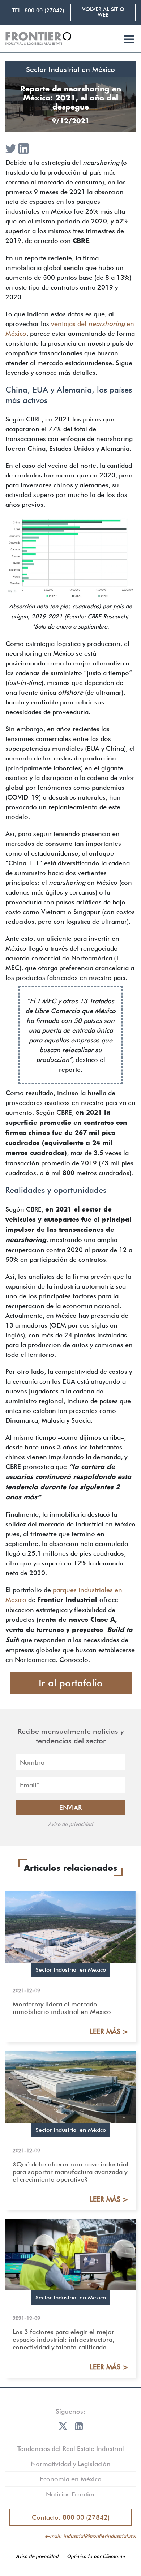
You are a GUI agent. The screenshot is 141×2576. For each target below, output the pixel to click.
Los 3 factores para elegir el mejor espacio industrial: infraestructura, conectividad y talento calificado (63, 2339)
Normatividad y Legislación (71, 2464)
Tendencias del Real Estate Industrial (71, 2449)
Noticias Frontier (70, 2494)
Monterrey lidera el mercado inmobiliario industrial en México (62, 2008)
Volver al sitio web (103, 12)
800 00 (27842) (44, 10)
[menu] (129, 40)
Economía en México (71, 2479)
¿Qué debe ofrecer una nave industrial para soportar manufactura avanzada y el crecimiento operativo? (70, 2172)
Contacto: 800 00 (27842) (71, 2517)
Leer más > (109, 2031)
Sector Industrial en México (70, 69)
